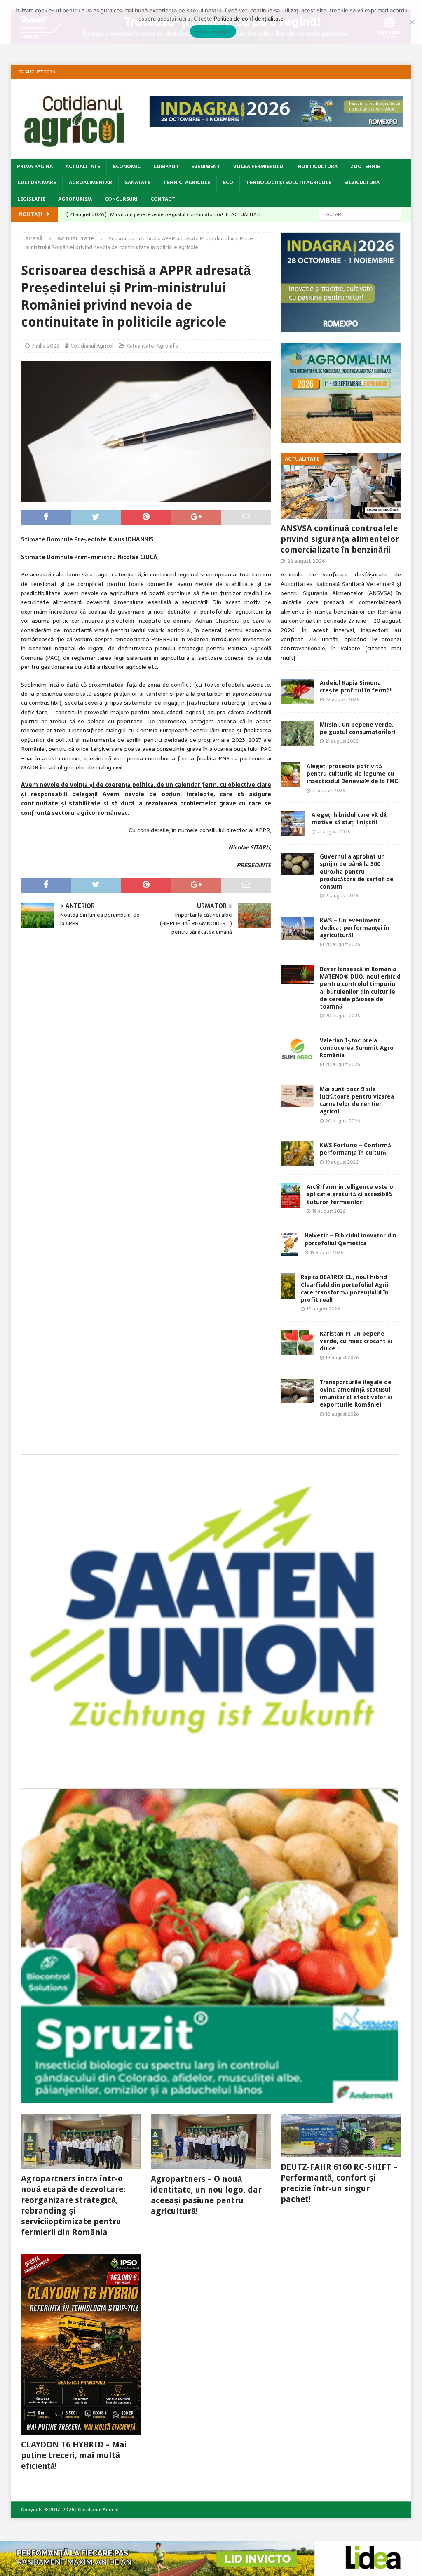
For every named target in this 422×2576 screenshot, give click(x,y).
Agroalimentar (90, 183)
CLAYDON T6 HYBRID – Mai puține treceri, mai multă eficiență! (74, 2455)
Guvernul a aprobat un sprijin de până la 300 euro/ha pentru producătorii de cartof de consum (357, 872)
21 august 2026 (342, 741)
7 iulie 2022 (46, 346)
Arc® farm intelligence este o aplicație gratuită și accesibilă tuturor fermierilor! (350, 1194)
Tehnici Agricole (187, 183)
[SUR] (210, 1764)
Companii (166, 167)
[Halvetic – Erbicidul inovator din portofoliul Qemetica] (290, 1244)
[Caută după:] (360, 214)
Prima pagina (35, 167)
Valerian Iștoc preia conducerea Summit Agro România (357, 1048)
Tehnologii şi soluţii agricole (289, 183)
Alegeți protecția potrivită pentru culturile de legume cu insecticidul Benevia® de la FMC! (353, 774)
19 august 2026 (342, 1162)
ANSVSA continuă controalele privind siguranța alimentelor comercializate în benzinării (340, 539)
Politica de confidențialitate (249, 19)
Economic (127, 167)
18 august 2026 (323, 1309)
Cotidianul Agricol (92, 346)
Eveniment (206, 167)
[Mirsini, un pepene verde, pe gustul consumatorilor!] (297, 733)
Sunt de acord (213, 31)
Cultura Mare (37, 183)
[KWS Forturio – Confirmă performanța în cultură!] (297, 1154)
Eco (228, 183)
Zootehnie (365, 167)
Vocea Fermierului (259, 167)
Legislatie (31, 199)
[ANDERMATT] (210, 2098)
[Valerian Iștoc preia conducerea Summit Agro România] (297, 1049)
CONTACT (163, 199)
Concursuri (121, 199)
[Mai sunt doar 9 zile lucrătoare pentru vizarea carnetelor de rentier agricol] (297, 1096)
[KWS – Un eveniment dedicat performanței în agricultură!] (297, 928)
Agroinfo (168, 346)
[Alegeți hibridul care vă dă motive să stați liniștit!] (293, 823)
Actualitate (83, 167)
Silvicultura (362, 183)
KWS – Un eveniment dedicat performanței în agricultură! (355, 928)
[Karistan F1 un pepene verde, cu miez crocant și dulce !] (297, 1342)
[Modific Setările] (412, 22)
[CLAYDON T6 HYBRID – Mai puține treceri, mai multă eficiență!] (81, 2345)
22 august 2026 (306, 561)
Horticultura (318, 167)
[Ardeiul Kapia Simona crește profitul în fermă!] (297, 692)
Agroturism (75, 199)
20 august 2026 (343, 944)
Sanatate (138, 183)
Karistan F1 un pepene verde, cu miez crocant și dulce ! (356, 1341)
